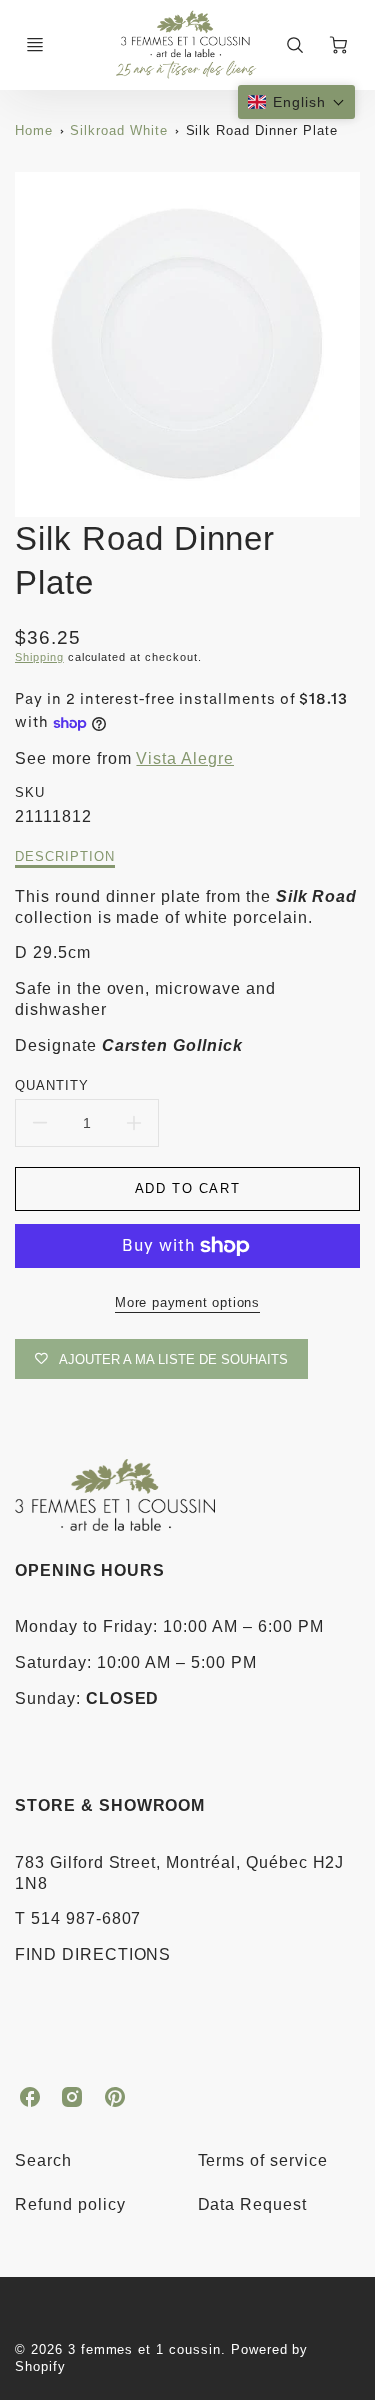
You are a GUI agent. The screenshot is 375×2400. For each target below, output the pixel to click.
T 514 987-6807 (78, 1918)
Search (43, 2160)
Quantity (52, 1085)
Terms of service (263, 2160)
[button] (296, 102)
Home (34, 130)
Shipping (39, 657)
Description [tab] (65, 856)
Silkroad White (118, 130)
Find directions (93, 1954)
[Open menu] (35, 45)
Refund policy (70, 2204)
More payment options (187, 1302)
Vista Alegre (185, 758)
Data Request (253, 2204)
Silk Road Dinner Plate (262, 130)
